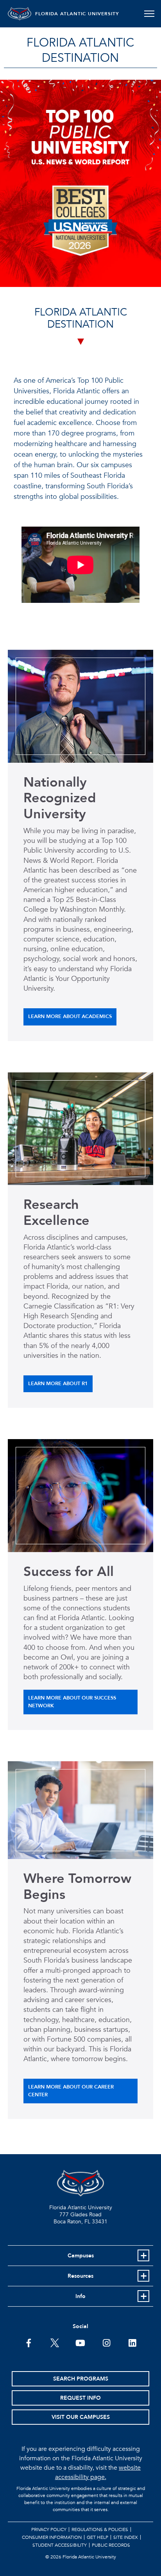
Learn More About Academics (70, 1016)
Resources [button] (80, 2276)
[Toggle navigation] (149, 14)
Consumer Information (52, 2537)
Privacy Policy (49, 2529)
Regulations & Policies (100, 2529)
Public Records (111, 2545)
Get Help (97, 2537)
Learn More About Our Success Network (72, 1702)
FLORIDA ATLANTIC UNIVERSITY (77, 14)
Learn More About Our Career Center (71, 2091)
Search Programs (81, 2379)
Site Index (126, 2537)
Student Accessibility (60, 2545)
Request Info (80, 2398)
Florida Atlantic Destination (80, 50)
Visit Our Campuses (81, 2417)
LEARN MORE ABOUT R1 (58, 1384)
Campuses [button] (81, 2256)
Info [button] (80, 2296)
